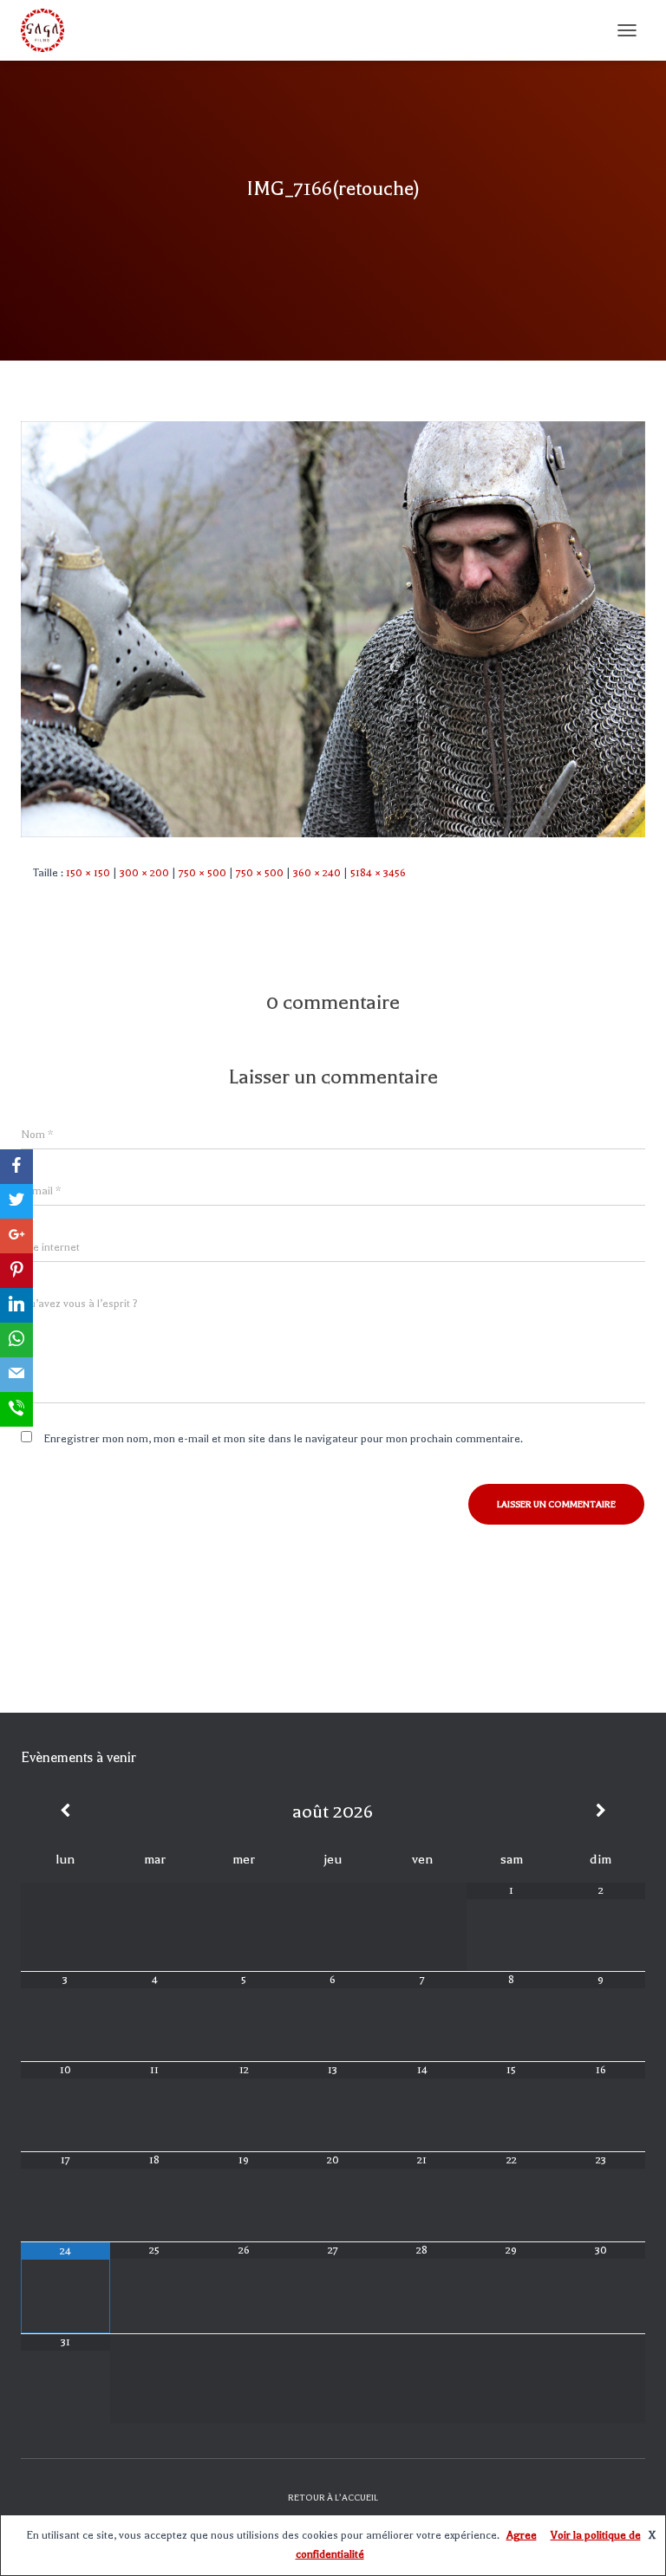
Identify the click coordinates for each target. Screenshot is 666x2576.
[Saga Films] (49, 30)
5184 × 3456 (378, 873)
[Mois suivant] (601, 1812)
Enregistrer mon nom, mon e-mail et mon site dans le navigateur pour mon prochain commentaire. (283, 1439)
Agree (522, 2535)
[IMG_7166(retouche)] (333, 628)
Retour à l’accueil (333, 2498)
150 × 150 (88, 873)
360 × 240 (317, 873)
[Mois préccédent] (65, 1812)
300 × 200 (144, 873)
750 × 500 (202, 873)
